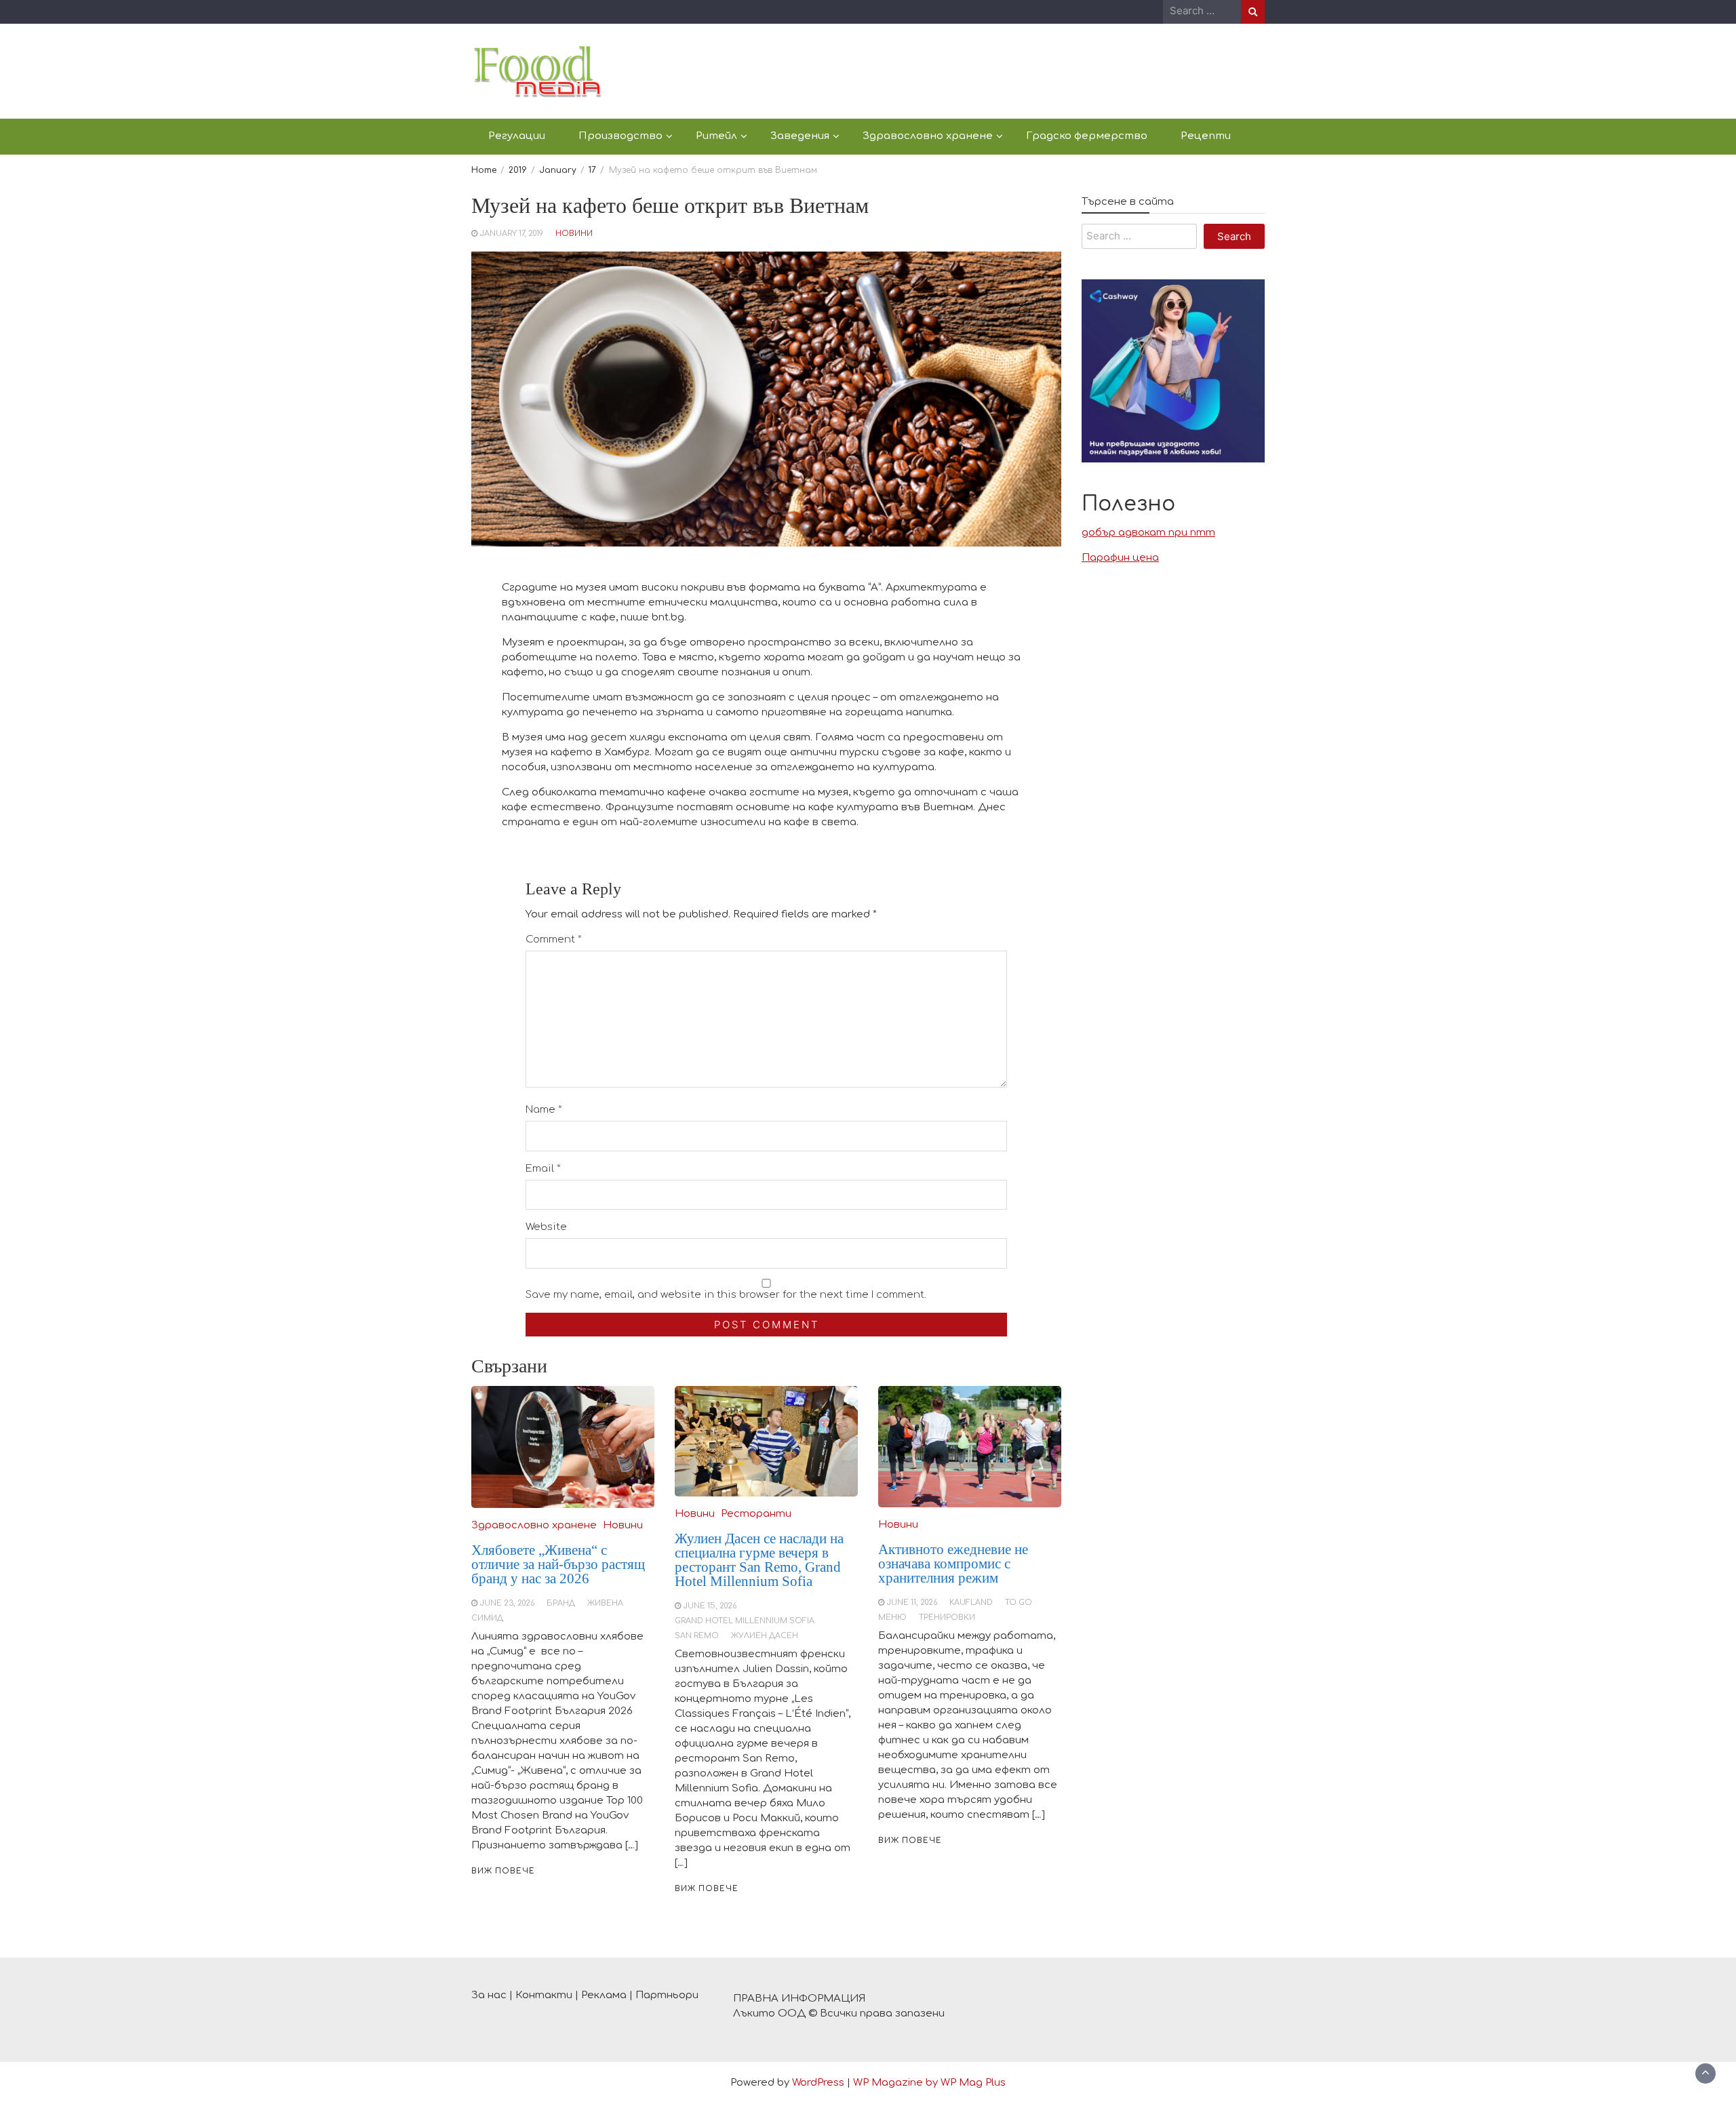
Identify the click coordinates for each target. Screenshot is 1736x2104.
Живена (605, 1603)
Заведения (800, 136)
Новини (574, 234)
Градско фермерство (1087, 136)
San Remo (697, 1636)
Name (544, 1110)
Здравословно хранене (928, 136)
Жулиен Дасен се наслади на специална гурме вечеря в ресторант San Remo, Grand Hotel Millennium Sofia (759, 1560)
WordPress (818, 2083)
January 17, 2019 (512, 234)
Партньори (667, 1995)
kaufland (971, 1603)
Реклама (604, 1995)
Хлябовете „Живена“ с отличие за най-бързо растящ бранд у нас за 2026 (558, 1564)
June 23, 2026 (507, 1603)
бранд (561, 1603)
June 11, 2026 (912, 1603)
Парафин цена (1120, 558)
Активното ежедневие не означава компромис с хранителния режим (953, 1564)
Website (546, 1227)
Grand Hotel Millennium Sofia (745, 1621)
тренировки (947, 1617)
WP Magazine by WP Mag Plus (929, 2083)
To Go (1019, 1603)
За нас (489, 1995)
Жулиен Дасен (765, 1636)
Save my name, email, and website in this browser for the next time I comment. (726, 1295)
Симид (487, 1618)
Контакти (544, 1995)
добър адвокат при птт (1148, 533)
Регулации (517, 136)
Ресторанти (756, 1514)
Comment (554, 939)
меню (892, 1617)
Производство (620, 136)
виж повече (503, 1871)
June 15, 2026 (710, 1606)
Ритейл (716, 136)
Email (543, 1169)
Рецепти (1206, 136)
